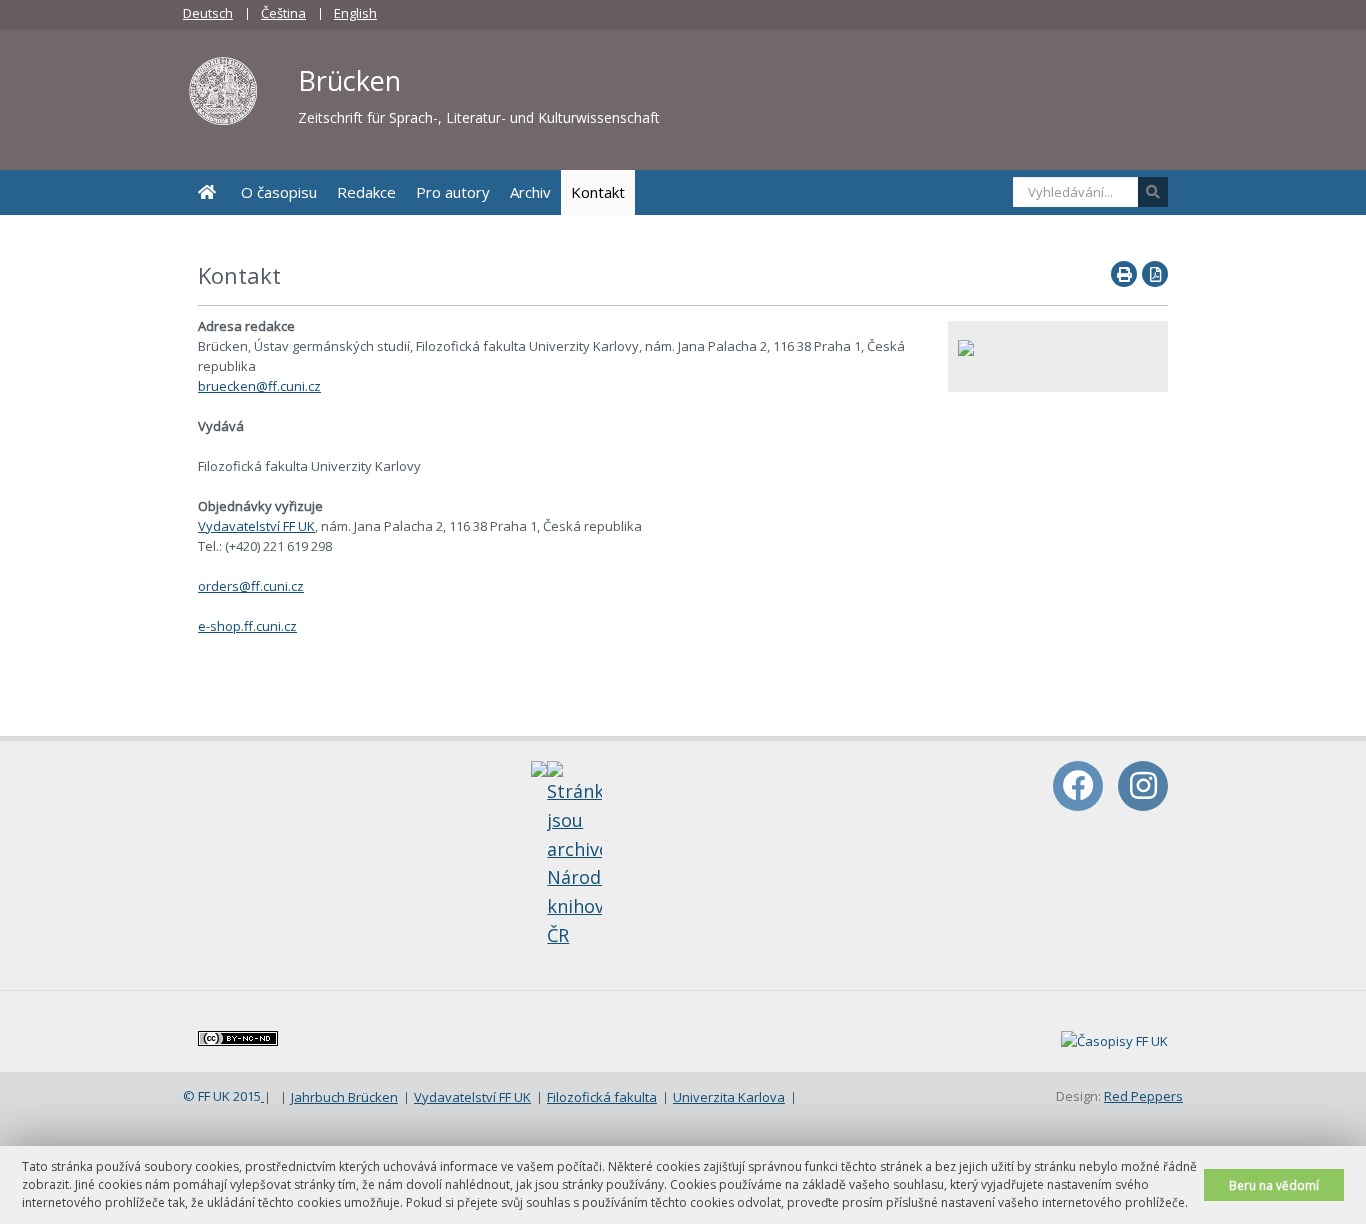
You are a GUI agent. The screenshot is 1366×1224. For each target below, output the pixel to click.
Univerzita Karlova (729, 1097)
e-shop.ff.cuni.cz (247, 626)
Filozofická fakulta (602, 1097)
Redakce (366, 192)
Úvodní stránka (207, 192)
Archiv (530, 192)
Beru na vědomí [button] (1274, 1185)
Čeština (283, 13)
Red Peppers (1143, 1096)
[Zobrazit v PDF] (1155, 274)
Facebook (1078, 786)
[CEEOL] (966, 346)
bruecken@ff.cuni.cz (259, 386)
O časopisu (279, 192)
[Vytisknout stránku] (1124, 274)
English (355, 13)
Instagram (1143, 786)
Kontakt (598, 192)
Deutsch (208, 13)
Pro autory (453, 192)
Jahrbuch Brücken (344, 1097)
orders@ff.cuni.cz (251, 586)
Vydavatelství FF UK (256, 526)
